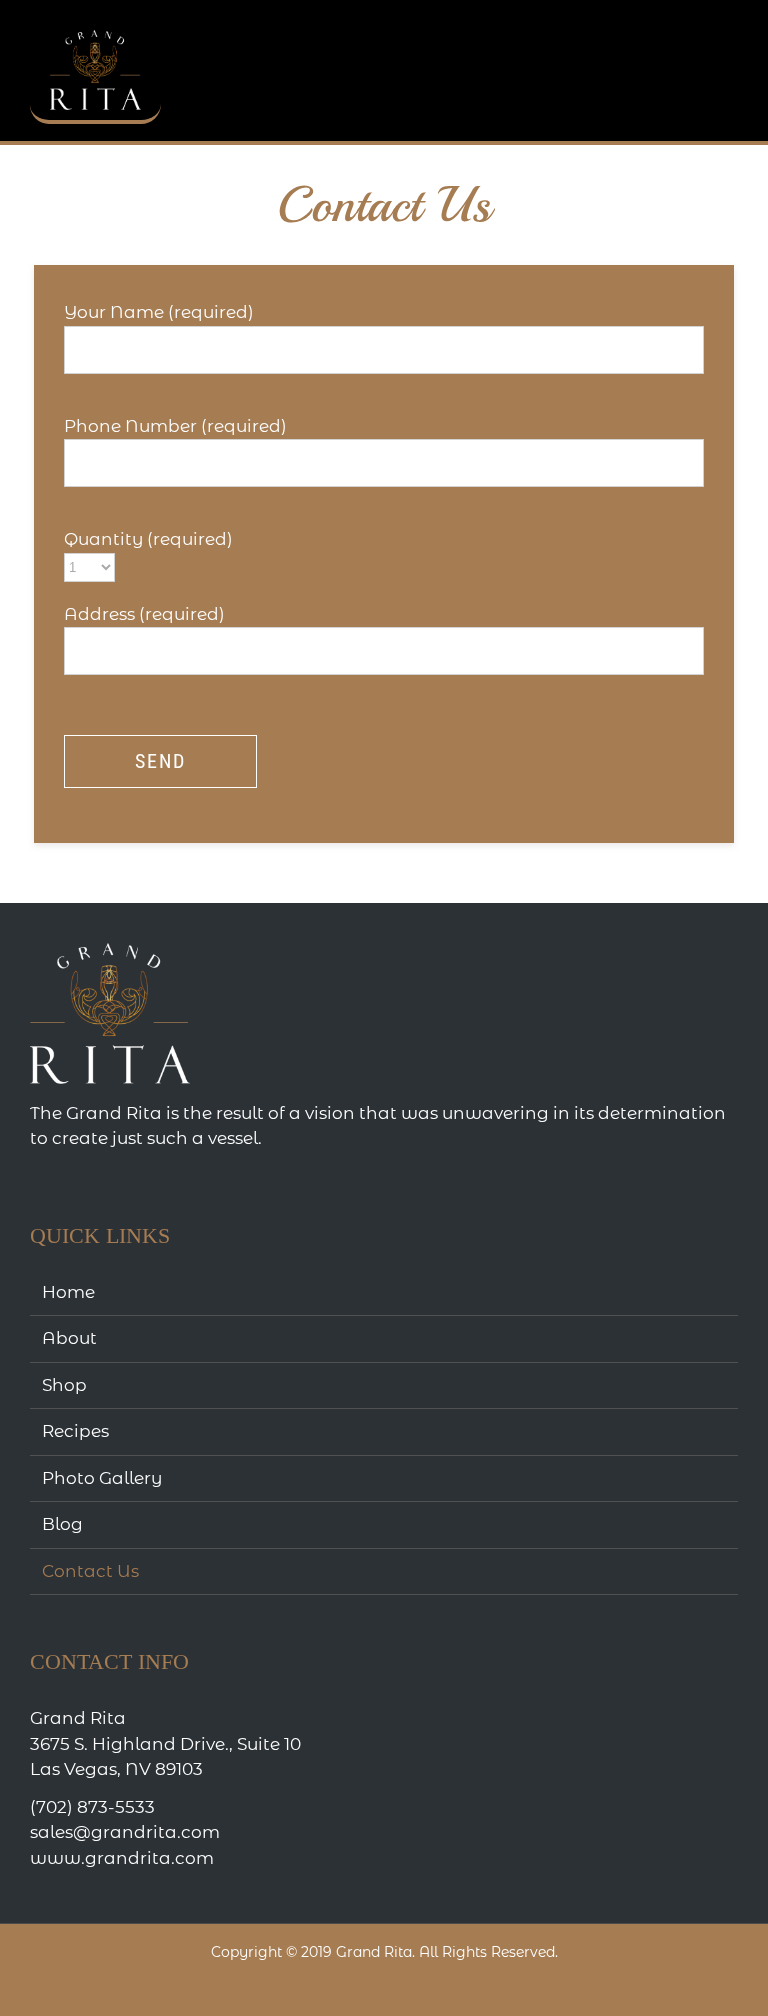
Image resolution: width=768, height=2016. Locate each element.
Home (68, 1292)
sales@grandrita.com (125, 1832)
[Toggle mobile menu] (730, 30)
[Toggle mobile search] (694, 30)
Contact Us (90, 1571)
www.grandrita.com (122, 1858)
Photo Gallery (102, 1478)
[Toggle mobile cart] (658, 30)
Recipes (75, 1431)
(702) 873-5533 (92, 1807)
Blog (62, 1524)
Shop (64, 1385)
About (69, 1338)
